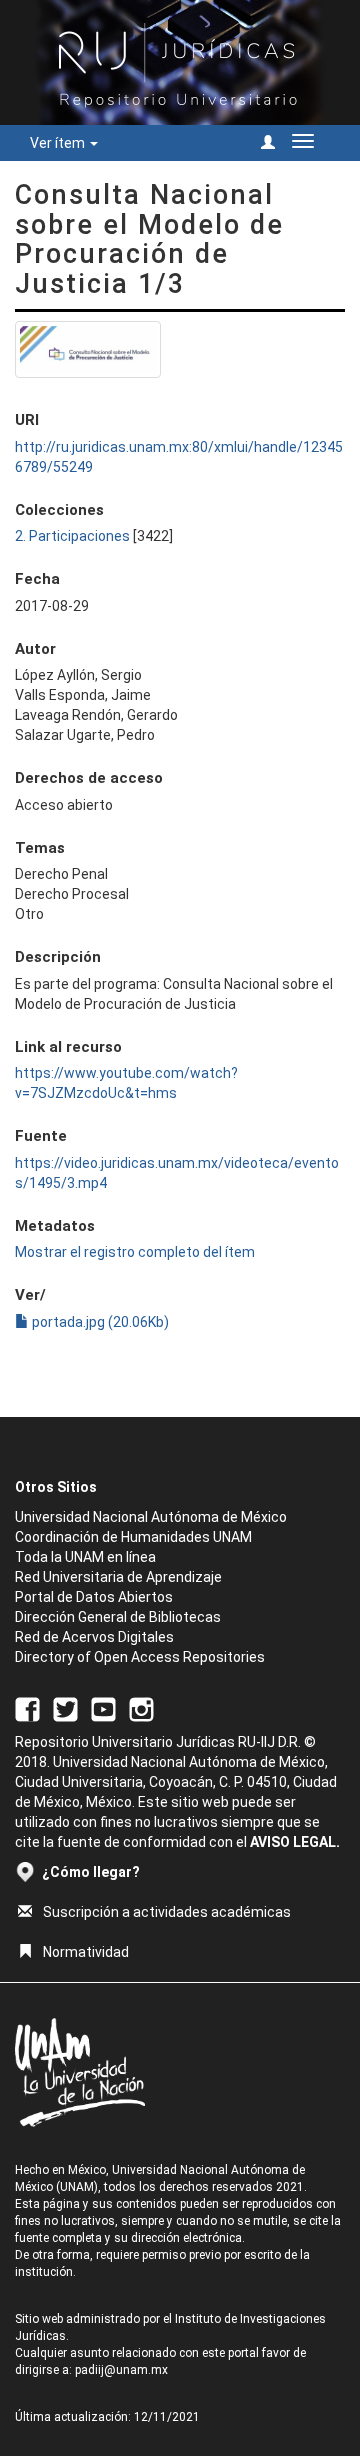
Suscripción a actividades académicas (167, 1912)
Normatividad (86, 1952)
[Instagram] (141, 1708)
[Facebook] (27, 1708)
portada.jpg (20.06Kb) (99, 1322)
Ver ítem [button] (59, 143)
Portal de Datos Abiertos (94, 1597)
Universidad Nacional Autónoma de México (151, 1517)
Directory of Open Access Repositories (140, 1657)
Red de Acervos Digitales (94, 1637)
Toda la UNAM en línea (85, 1557)
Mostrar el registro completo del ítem (135, 1252)
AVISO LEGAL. (295, 1842)
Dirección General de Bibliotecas (118, 1617)
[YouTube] (103, 1708)
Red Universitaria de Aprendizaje (118, 1577)
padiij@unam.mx (121, 2370)
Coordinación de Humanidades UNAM (133, 1537)
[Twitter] (65, 1708)
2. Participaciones (72, 536)
